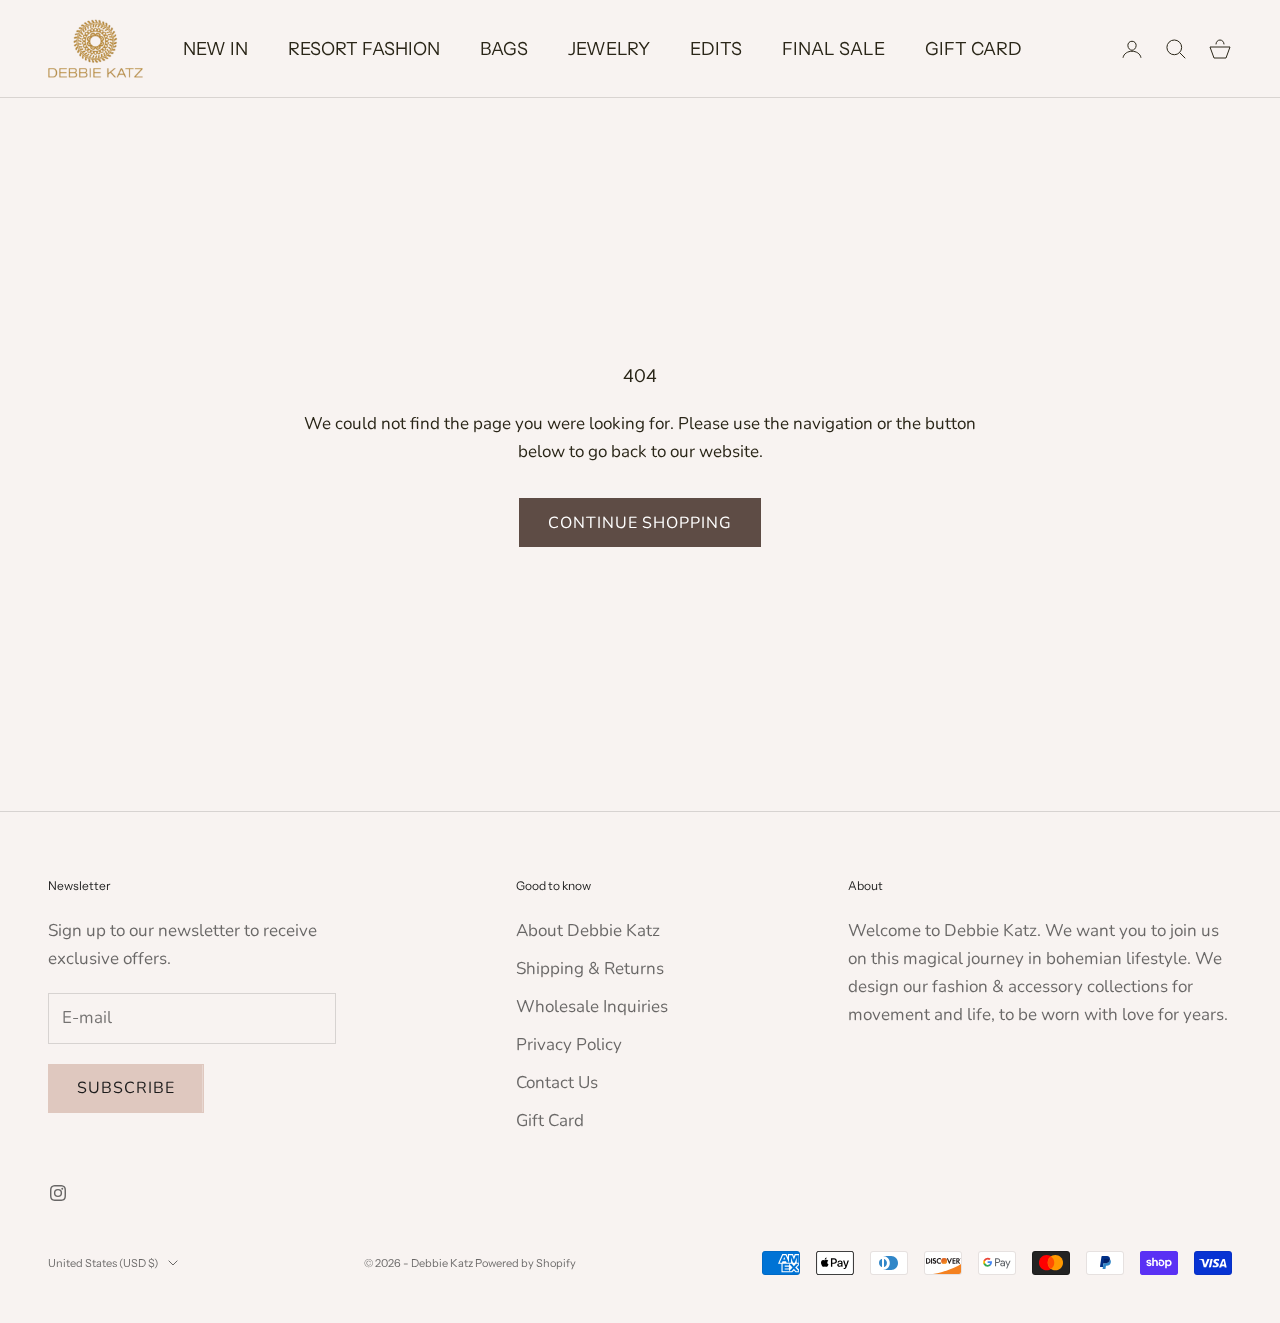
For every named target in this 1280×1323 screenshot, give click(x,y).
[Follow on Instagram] (58, 1193)
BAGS (504, 49)
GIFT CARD (973, 49)
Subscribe (126, 1088)
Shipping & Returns (590, 968)
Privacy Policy (569, 1044)
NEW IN (215, 49)
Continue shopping (640, 523)
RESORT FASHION (364, 49)
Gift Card (550, 1120)
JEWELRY (609, 49)
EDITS (716, 49)
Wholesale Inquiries (592, 1006)
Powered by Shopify (525, 1263)
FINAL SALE (833, 49)
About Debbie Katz (588, 930)
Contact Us (557, 1082)
